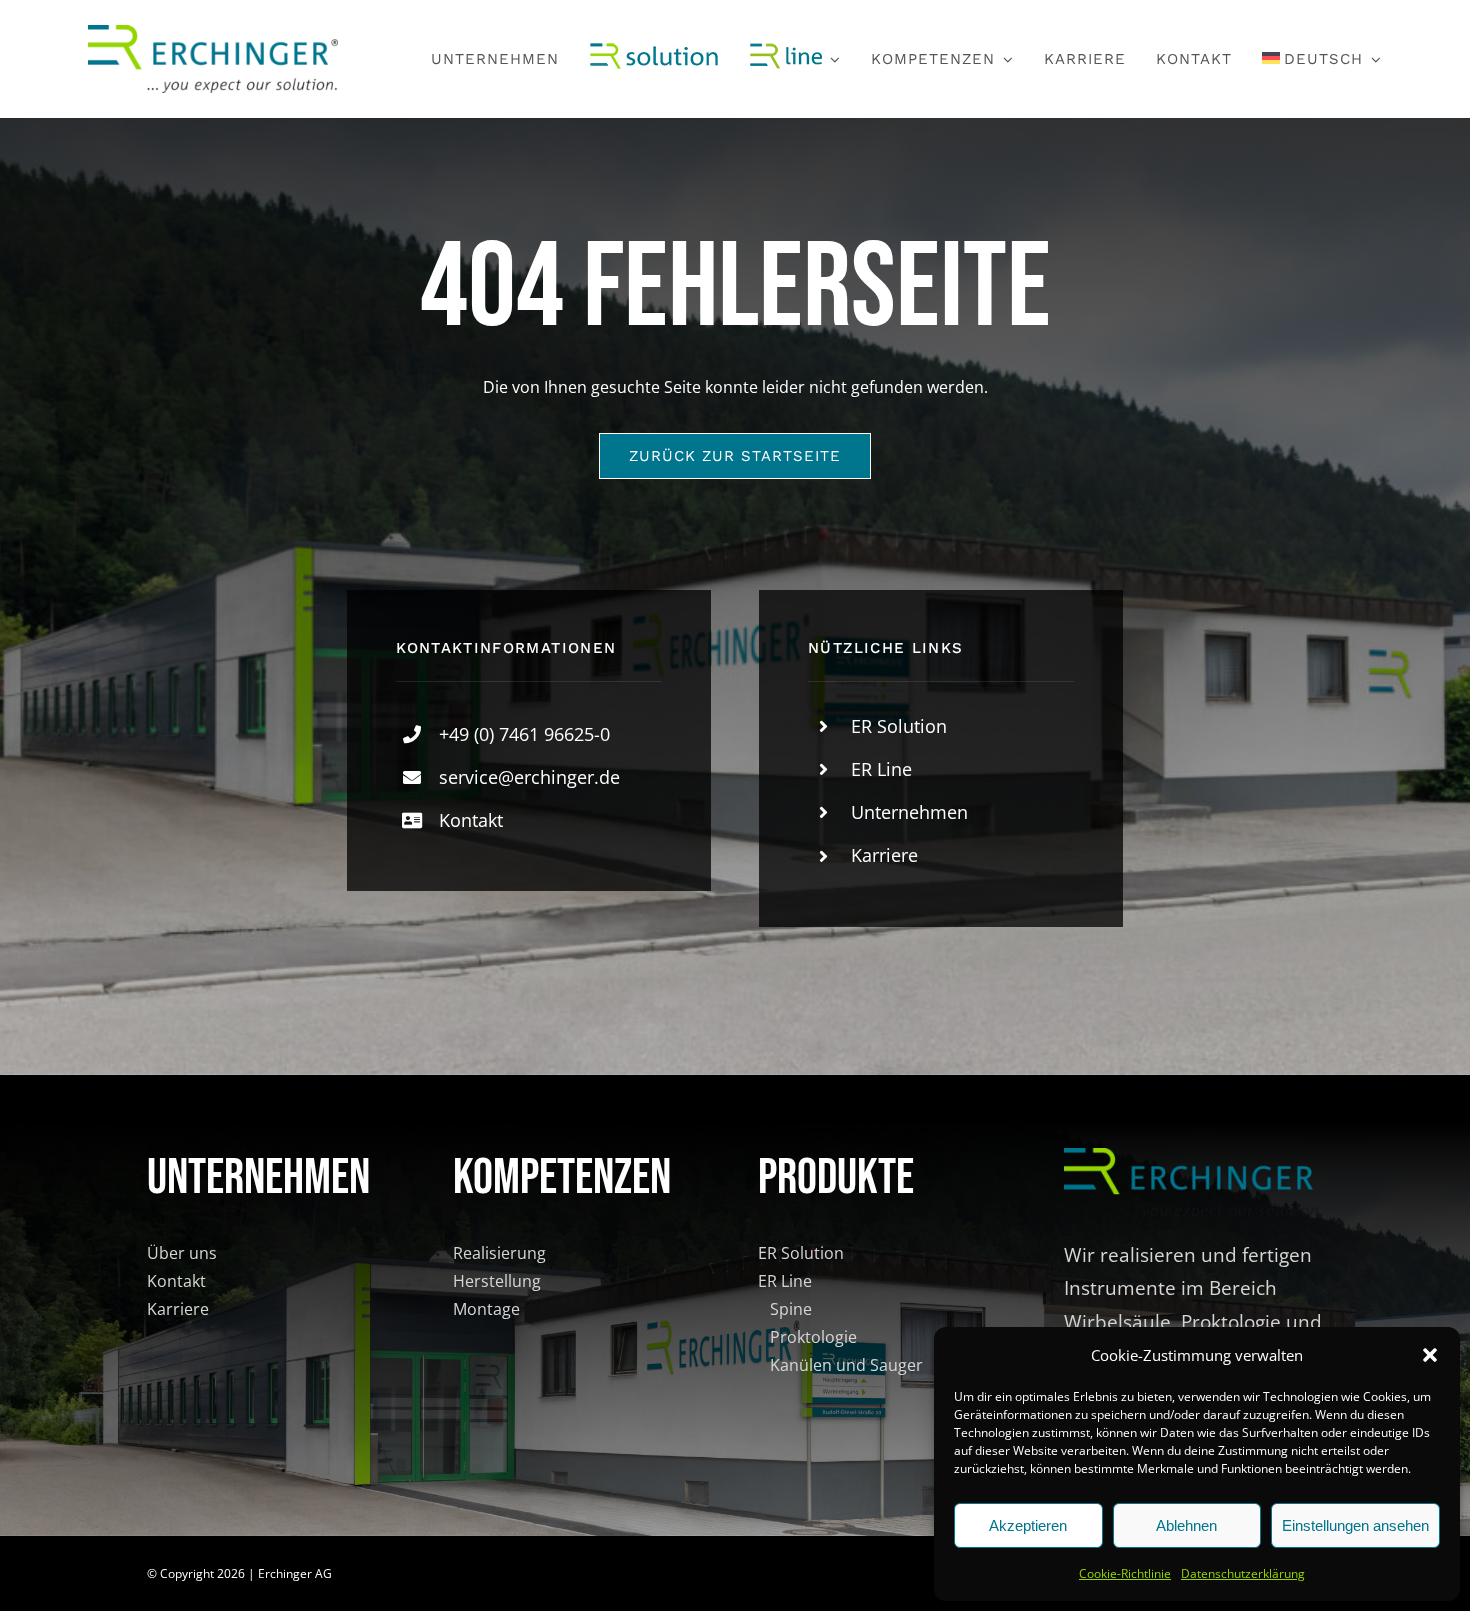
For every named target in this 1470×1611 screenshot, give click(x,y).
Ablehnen (1186, 1525)
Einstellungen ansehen (1355, 1525)
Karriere (884, 855)
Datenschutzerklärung (1243, 1573)
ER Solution (899, 726)
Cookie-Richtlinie (1125, 1573)
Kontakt (471, 820)
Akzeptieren (1028, 1525)
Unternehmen (909, 812)
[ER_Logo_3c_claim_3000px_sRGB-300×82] (213, 33)
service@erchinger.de (529, 777)
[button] (1430, 1355)
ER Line (881, 769)
